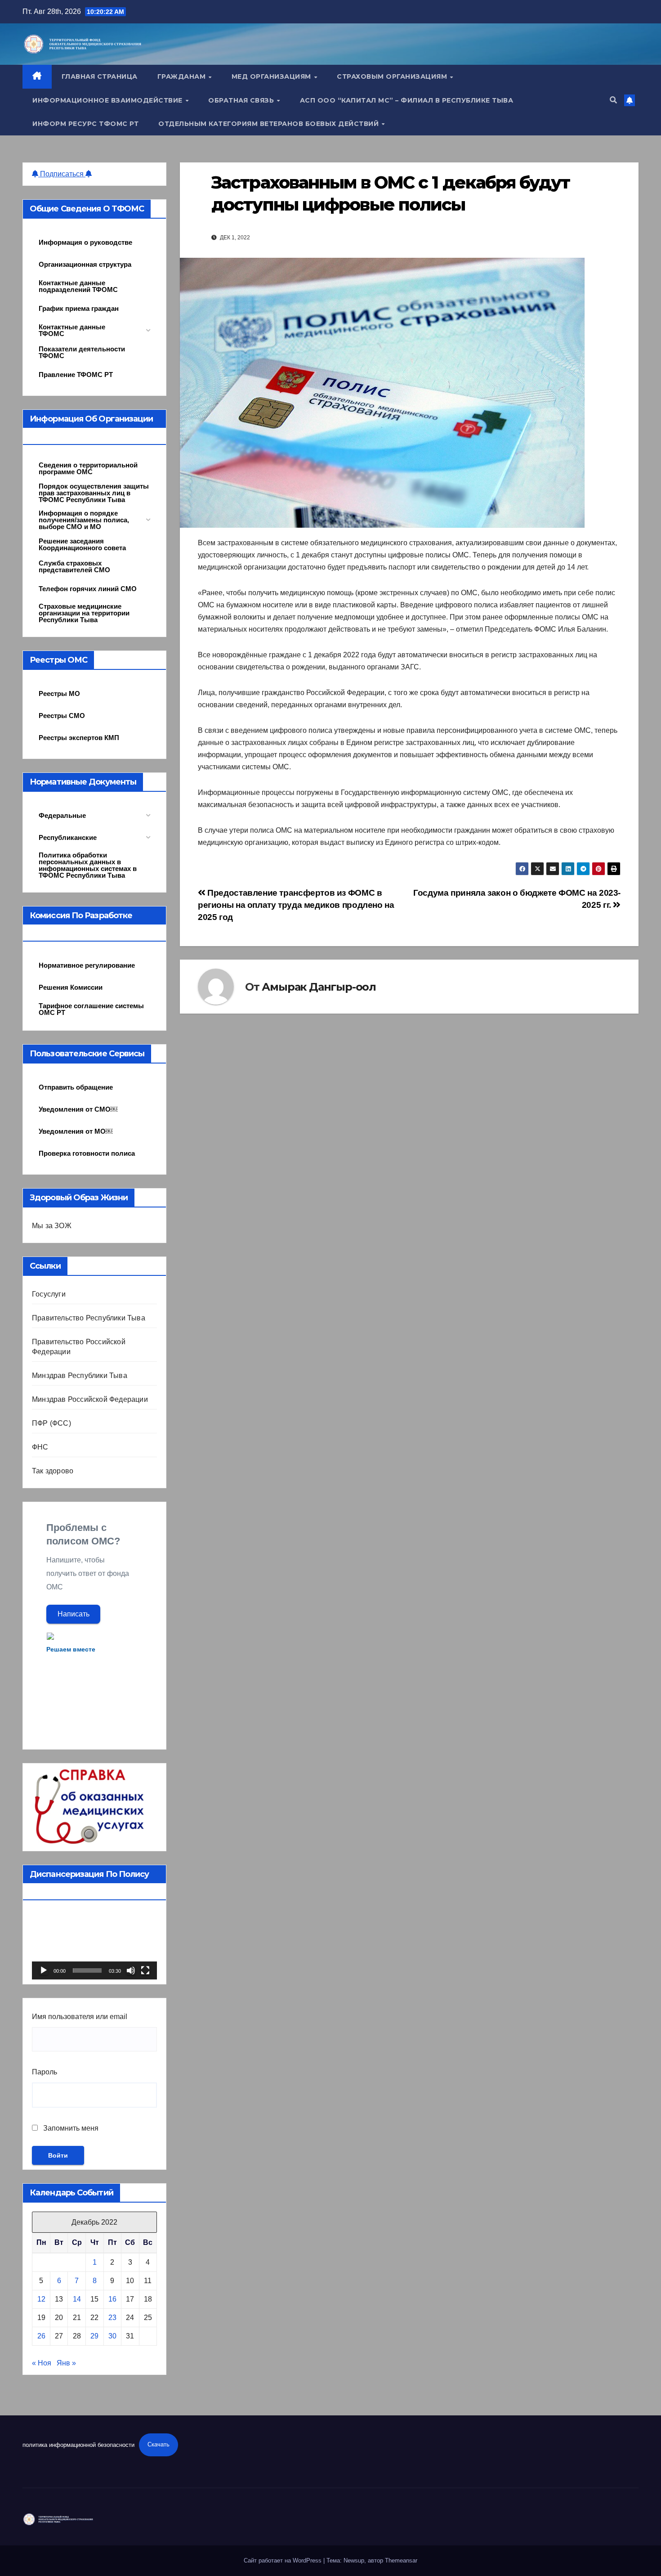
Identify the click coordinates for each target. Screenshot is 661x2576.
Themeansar (401, 2560)
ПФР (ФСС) (51, 1423)
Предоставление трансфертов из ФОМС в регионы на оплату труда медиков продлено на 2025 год (296, 905)
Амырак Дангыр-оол (319, 987)
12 (41, 2299)
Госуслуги (49, 1294)
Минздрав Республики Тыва (80, 1376)
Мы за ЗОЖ (52, 1226)
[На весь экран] (145, 1970)
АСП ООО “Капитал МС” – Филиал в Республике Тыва (407, 100)
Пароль (45, 2072)
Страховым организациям (393, 76)
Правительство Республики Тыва (89, 1318)
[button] (613, 100)
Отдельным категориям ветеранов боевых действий (270, 124)
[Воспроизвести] (44, 1970)
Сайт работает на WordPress (284, 2560)
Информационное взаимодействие (108, 100)
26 (41, 2336)
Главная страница (100, 76)
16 (112, 2299)
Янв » (66, 2363)
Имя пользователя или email (80, 2017)
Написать (74, 1614)
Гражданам (183, 76)
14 (77, 2299)
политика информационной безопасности (78, 2444)
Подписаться (62, 174)
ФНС (40, 1447)
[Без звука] (131, 1970)
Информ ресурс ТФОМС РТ (85, 124)
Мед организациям (272, 76)
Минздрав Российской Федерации (90, 1399)
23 (112, 2318)
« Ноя (42, 2363)
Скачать (159, 2444)
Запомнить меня (70, 2128)
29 (94, 2336)
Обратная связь (242, 100)
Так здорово (53, 1471)
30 (112, 2336)
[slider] (87, 1970)
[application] (94, 1944)
